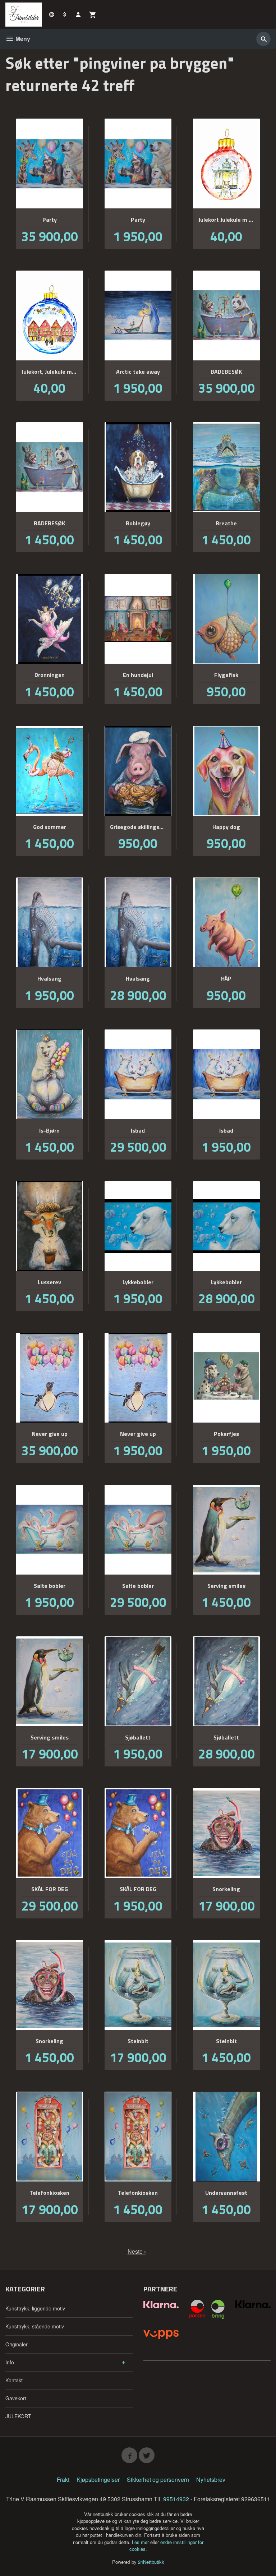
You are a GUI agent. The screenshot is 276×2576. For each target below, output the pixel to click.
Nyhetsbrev (211, 2480)
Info (10, 2362)
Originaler (17, 2344)
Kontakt (14, 2380)
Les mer (141, 2542)
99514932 (176, 2499)
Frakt (63, 2480)
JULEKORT (18, 2416)
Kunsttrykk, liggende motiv (35, 2308)
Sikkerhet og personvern (158, 2480)
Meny (22, 39)
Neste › (137, 2251)
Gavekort (16, 2398)
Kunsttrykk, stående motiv (35, 2326)
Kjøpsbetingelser (98, 2480)
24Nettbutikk (151, 2562)
